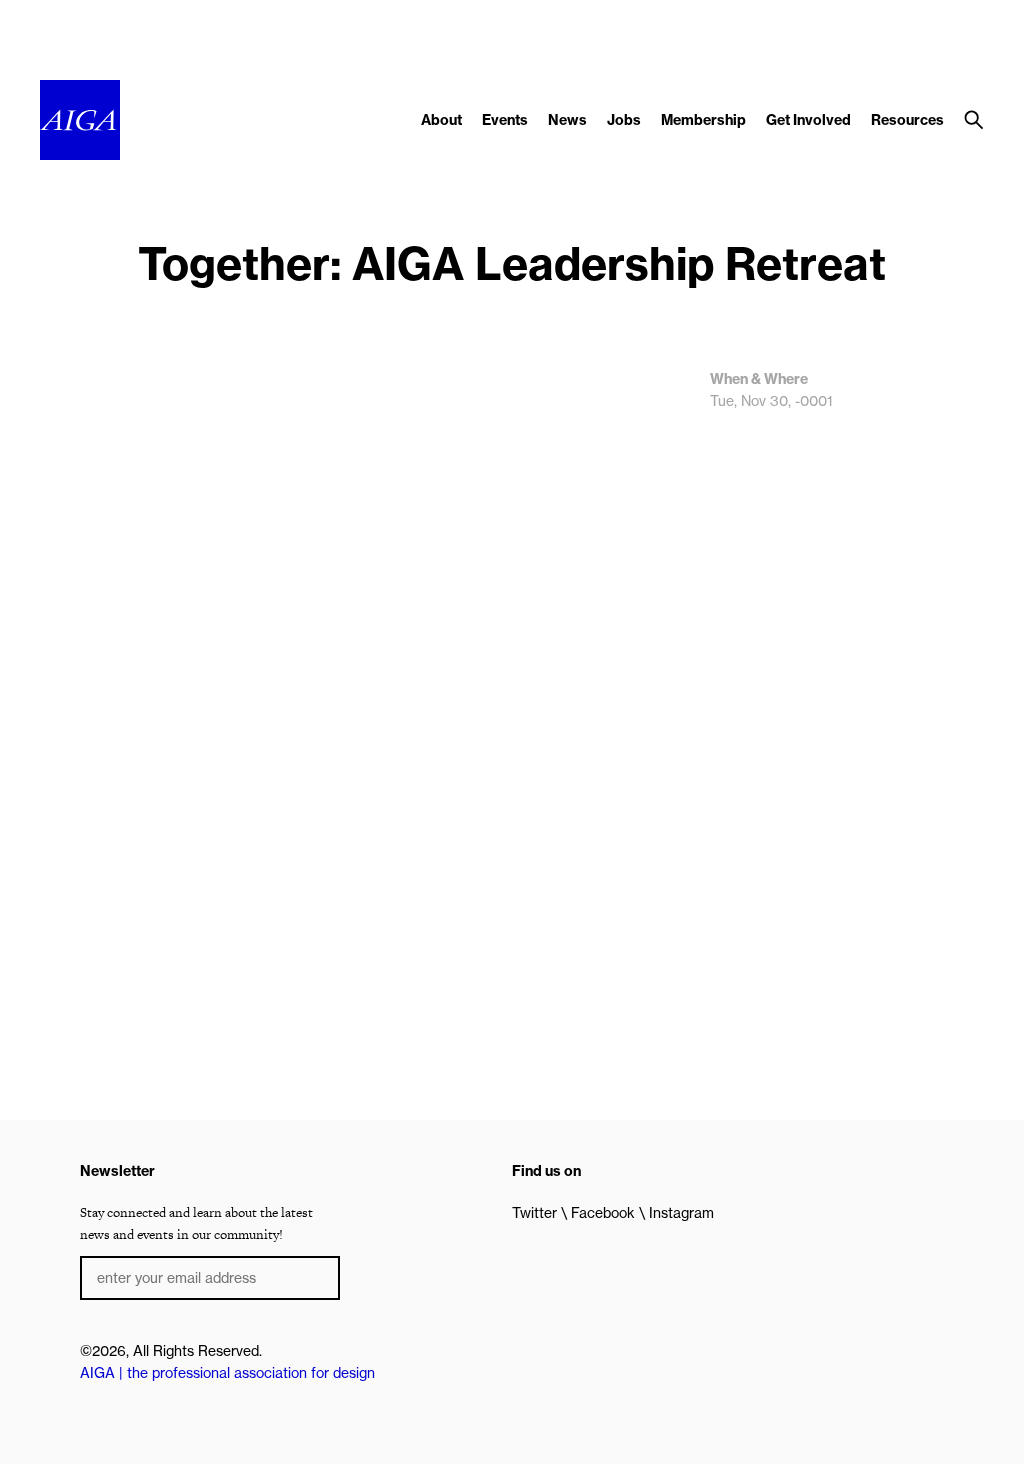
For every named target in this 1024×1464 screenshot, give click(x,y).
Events (505, 120)
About (441, 120)
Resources (907, 120)
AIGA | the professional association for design (227, 1373)
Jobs (624, 120)
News (567, 120)
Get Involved (808, 120)
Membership (703, 120)
